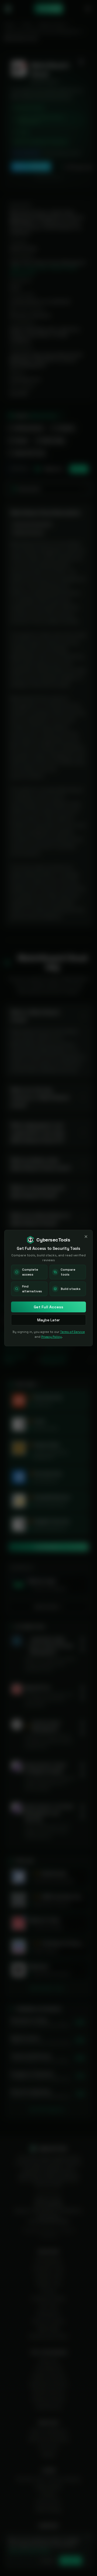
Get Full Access (48, 1307)
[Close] (86, 1237)
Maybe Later (48, 1320)
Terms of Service (72, 1332)
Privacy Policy (51, 1337)
